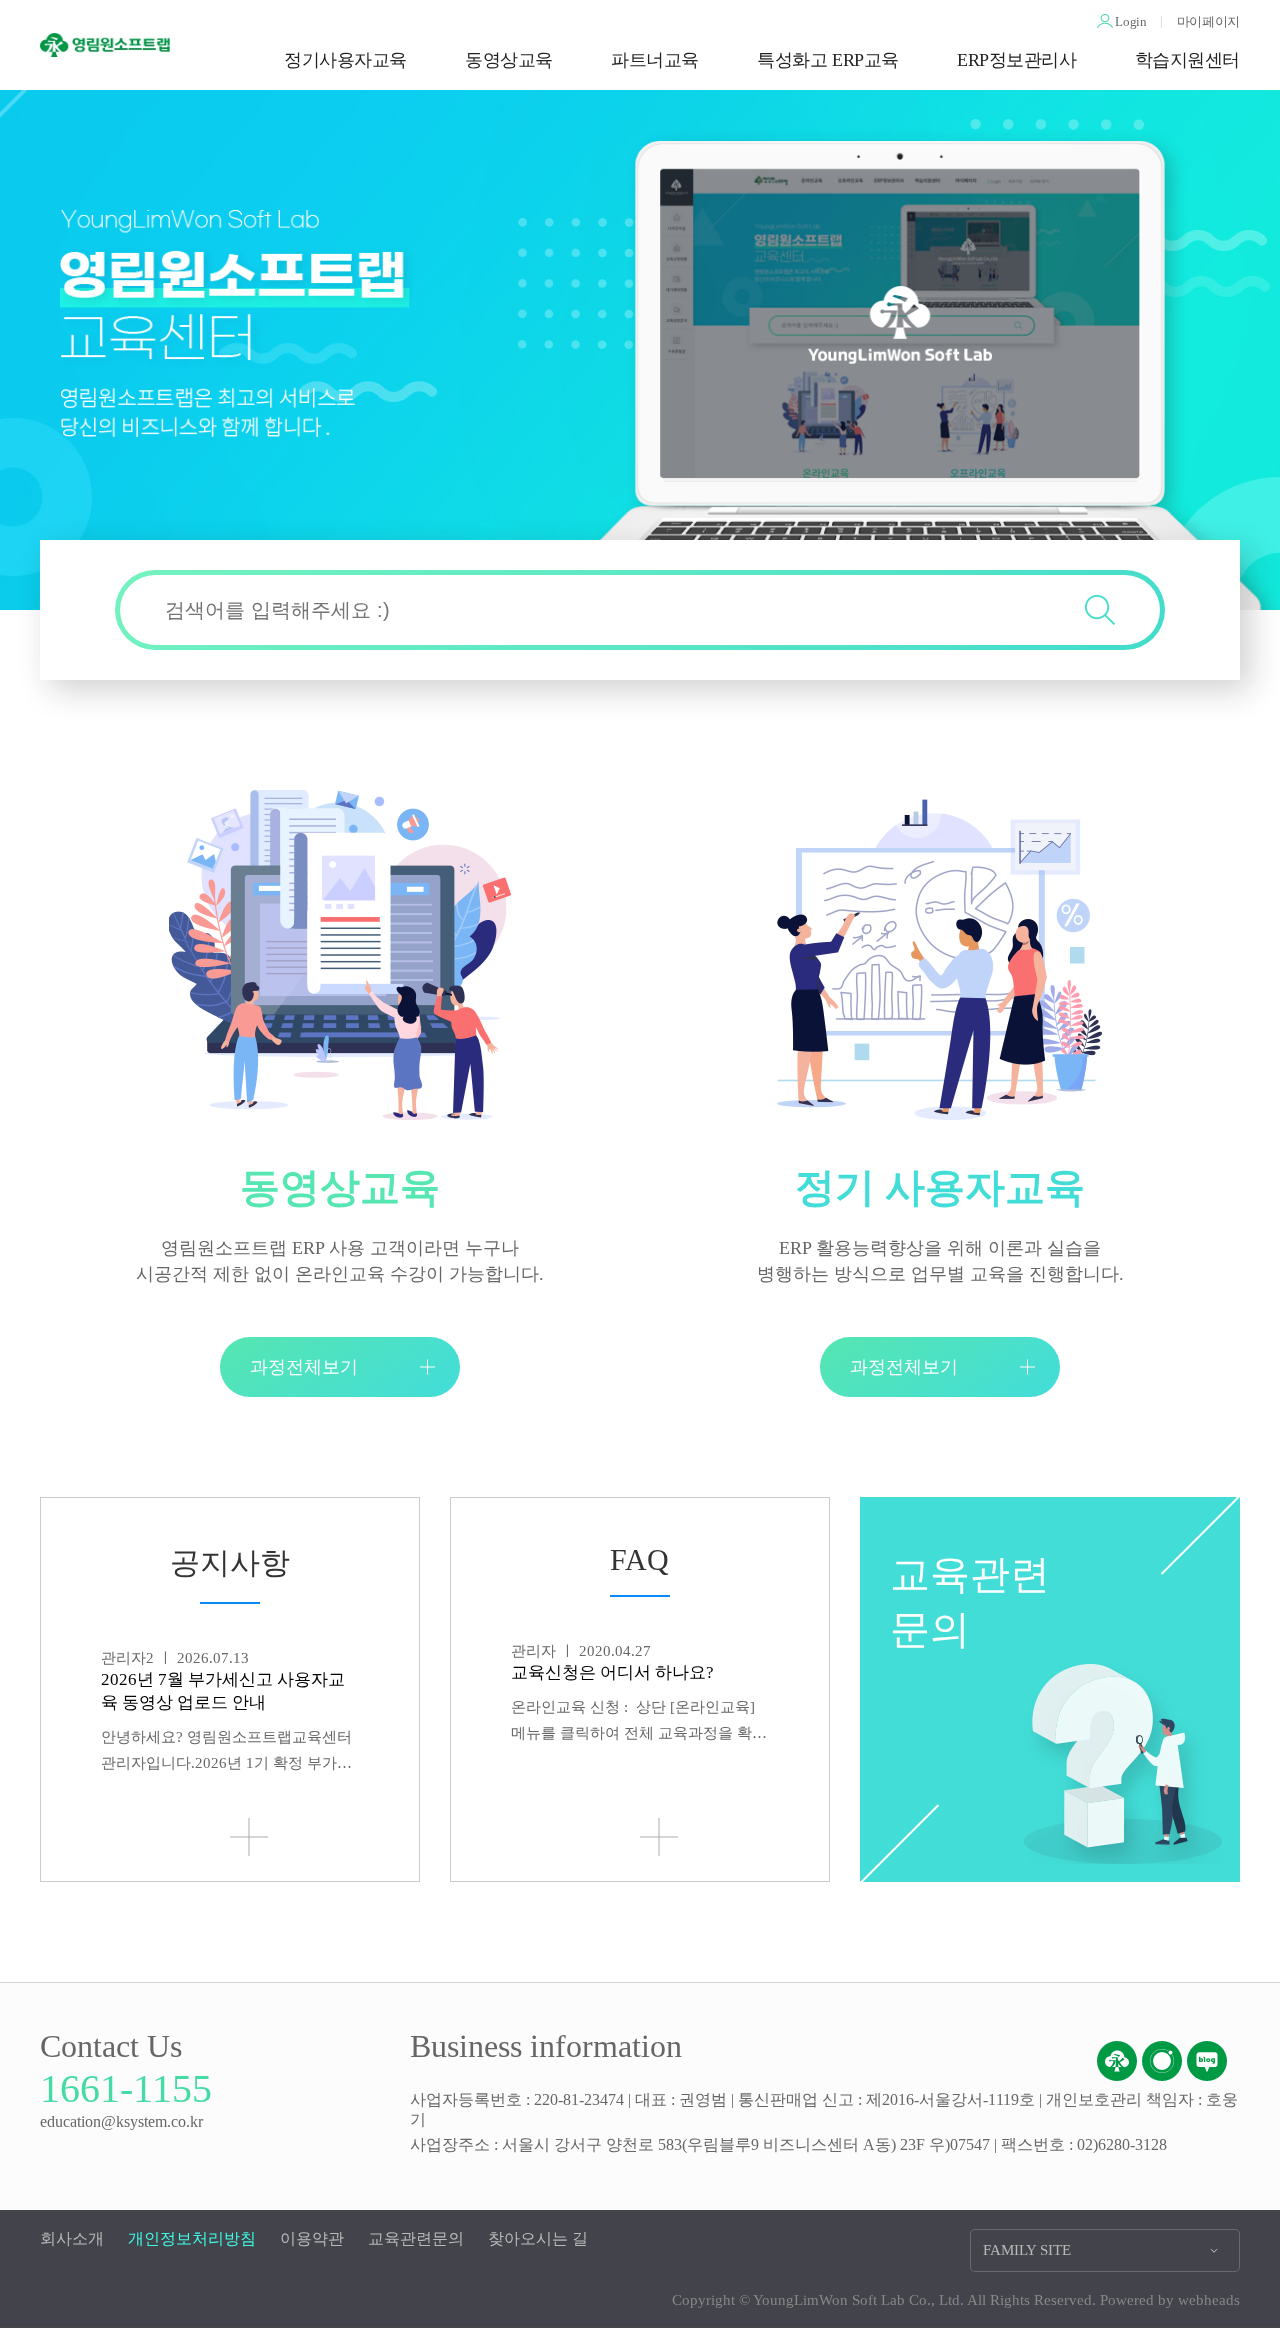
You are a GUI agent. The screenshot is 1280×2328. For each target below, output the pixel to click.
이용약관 (312, 2238)
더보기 (249, 1837)
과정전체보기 (304, 1367)
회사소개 (72, 2238)
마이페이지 (1208, 21)
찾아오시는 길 (538, 2238)
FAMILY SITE (1027, 2250)
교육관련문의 (416, 2238)
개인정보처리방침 (192, 2238)
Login (1130, 21)
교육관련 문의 (970, 1602)
